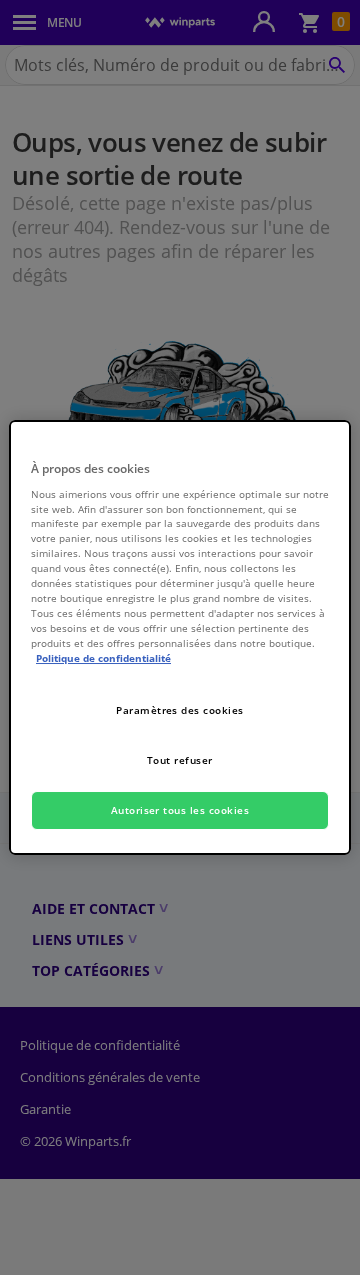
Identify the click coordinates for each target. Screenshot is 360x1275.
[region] (180, 638)
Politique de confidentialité (103, 658)
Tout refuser (180, 760)
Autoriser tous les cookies (180, 810)
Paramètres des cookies (180, 710)
